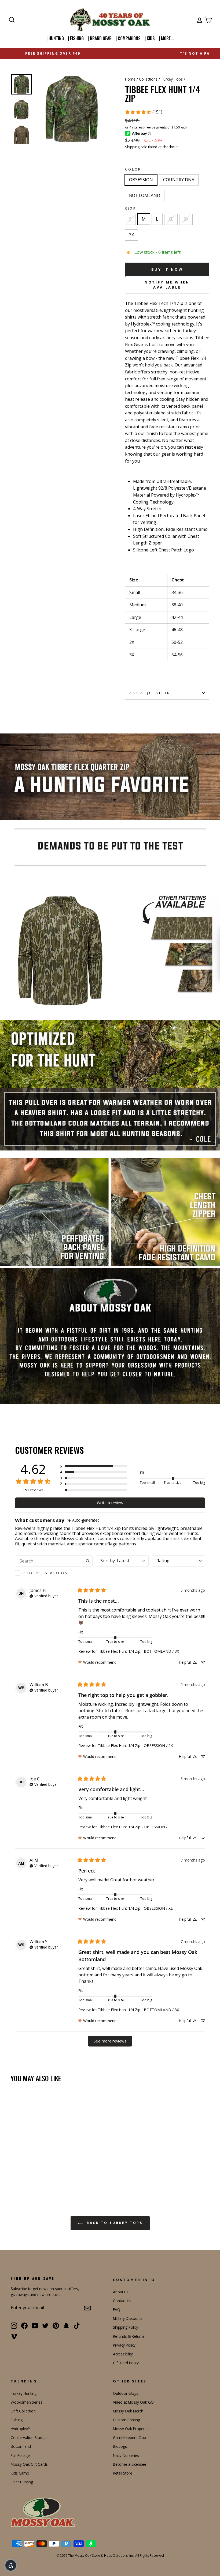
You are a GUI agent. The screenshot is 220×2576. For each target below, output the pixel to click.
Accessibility (123, 2354)
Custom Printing (127, 2420)
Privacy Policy (124, 2345)
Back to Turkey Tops (114, 2223)
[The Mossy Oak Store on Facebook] (24, 2325)
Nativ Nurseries (126, 2455)
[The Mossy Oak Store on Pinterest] (56, 2325)
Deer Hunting (22, 2482)
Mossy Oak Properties (132, 2429)
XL (171, 219)
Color (133, 169)
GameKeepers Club (129, 2437)
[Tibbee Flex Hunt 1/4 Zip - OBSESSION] (14, 2171)
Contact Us (122, 2301)
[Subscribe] (87, 2308)
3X (131, 235)
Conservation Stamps (29, 2437)
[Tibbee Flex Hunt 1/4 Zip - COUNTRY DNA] (22, 2171)
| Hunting (55, 38)
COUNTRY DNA (179, 180)
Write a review (110, 1503)
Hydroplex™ (21, 2429)
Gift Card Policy (126, 2363)
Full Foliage (20, 2455)
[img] (83, 1520)
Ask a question (150, 693)
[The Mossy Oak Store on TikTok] (77, 2325)
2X (186, 219)
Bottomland (21, 2446)
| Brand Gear (100, 38)
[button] (93, 1466)
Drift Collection (23, 2411)
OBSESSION (141, 180)
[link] (144, 112)
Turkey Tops (172, 79)
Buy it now (167, 269)
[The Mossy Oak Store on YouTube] (35, 2325)
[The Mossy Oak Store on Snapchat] (66, 2325)
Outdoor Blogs (126, 2393)
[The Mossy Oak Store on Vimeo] (14, 2336)
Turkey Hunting (24, 2393)
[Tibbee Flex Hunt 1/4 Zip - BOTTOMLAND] (29, 2171)
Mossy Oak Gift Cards (29, 2464)
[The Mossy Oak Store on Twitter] (45, 2325)
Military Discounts (128, 2318)
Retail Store (123, 2473)
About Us (121, 2292)
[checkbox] (54, 1573)
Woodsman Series (27, 2402)
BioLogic (120, 2446)
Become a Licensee (130, 2464)
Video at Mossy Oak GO (133, 2402)
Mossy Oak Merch (128, 2411)
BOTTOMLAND (145, 195)
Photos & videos (45, 1573)
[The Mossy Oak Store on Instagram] (14, 2325)
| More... (166, 38)
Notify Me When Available (167, 285)
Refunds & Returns (129, 2336)
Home (130, 79)
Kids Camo (20, 2473)
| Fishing (76, 38)
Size (131, 209)
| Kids (150, 38)
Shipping (132, 147)
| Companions (128, 38)
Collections (148, 79)
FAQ (117, 2310)
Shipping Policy (126, 2327)
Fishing (17, 2420)
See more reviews (110, 2041)
